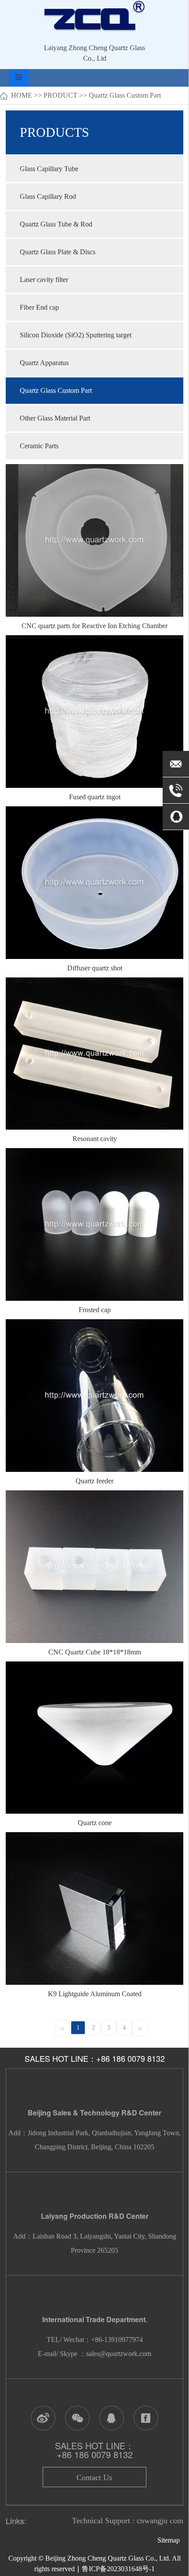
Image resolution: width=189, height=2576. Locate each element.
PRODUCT (60, 95)
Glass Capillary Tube (49, 169)
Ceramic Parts (39, 446)
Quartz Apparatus (44, 363)
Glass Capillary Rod (48, 196)
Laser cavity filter (44, 280)
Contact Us (94, 2477)
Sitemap (170, 2540)
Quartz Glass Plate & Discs (58, 252)
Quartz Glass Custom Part (125, 95)
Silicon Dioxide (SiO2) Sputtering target (76, 335)
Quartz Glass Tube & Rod (56, 224)
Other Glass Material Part (55, 418)
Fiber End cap (39, 307)
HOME (22, 95)
